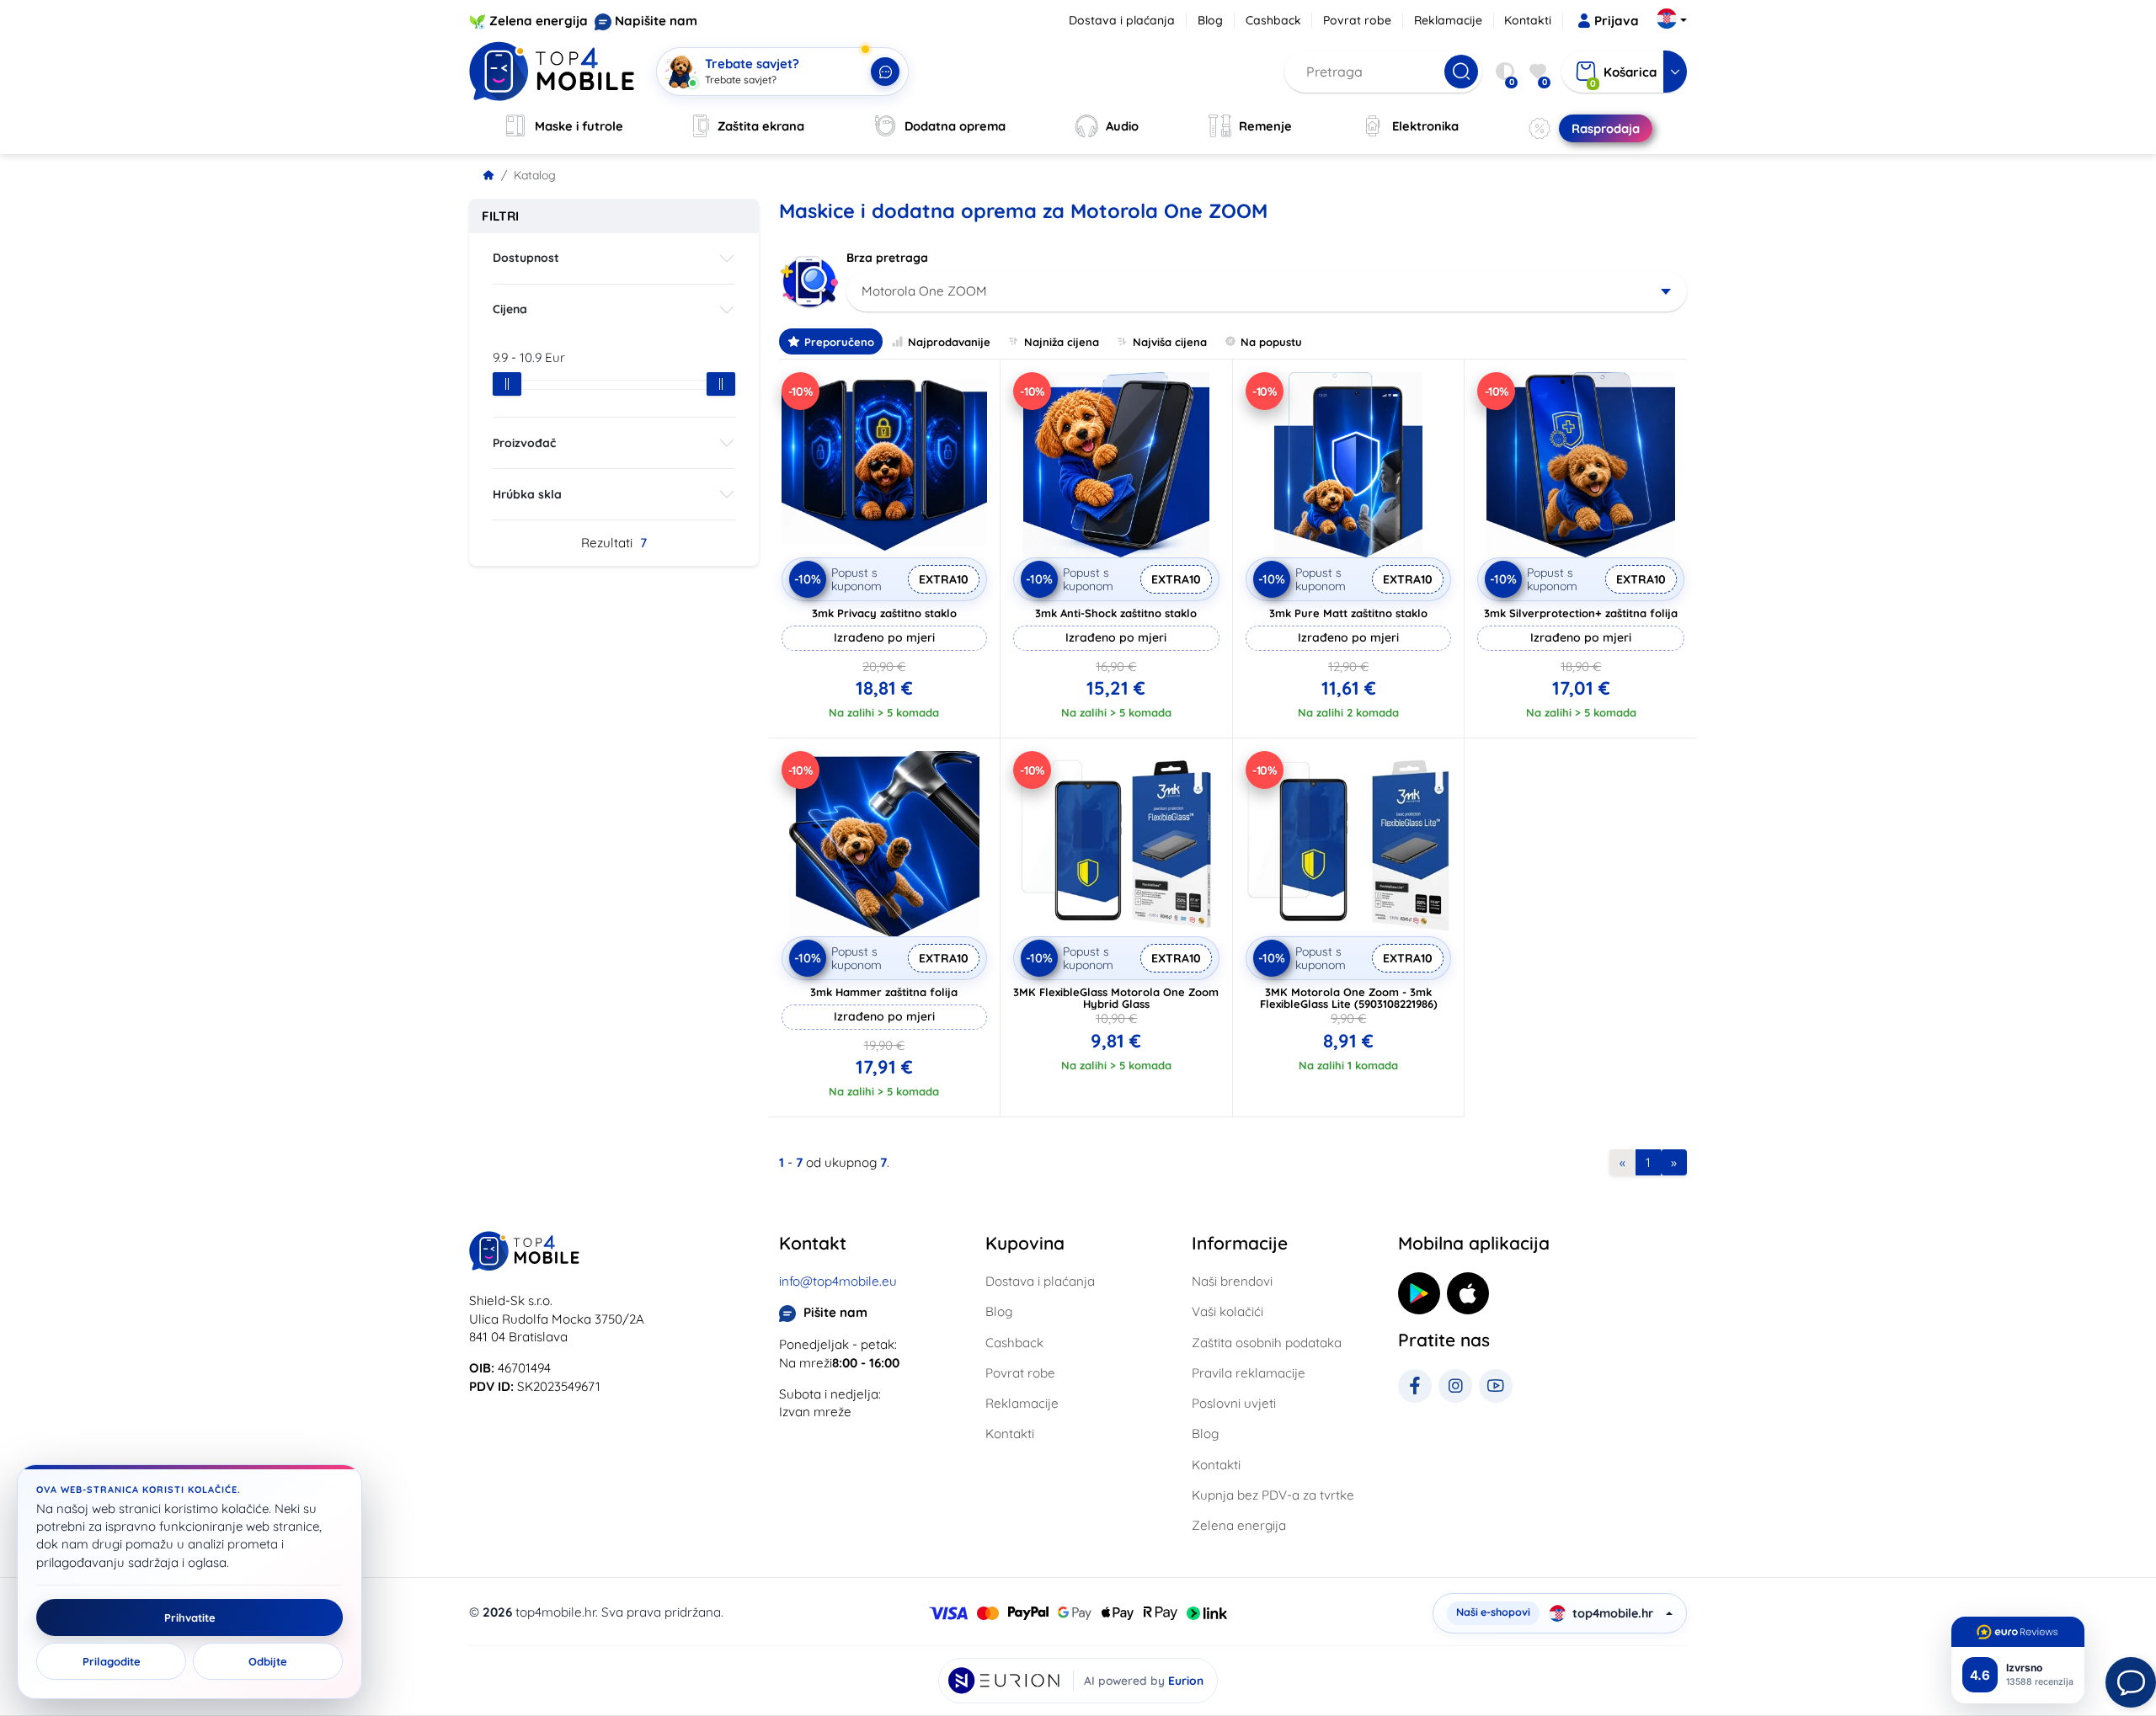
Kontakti (1528, 20)
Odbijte (268, 1661)
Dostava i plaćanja (1122, 20)
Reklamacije (1448, 20)
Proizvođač (524, 443)
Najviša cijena (1170, 342)
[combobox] (1267, 291)
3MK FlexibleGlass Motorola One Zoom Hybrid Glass (1116, 998)
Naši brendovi (1232, 1281)
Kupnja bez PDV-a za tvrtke (1273, 1495)
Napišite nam (656, 21)
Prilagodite (112, 1661)
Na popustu (1271, 342)
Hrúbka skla (527, 494)
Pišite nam (835, 1312)
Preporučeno (839, 342)
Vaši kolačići (1227, 1311)
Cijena (510, 309)
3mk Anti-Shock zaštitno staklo (1116, 613)
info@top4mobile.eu (838, 1281)
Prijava (1617, 21)
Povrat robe (1357, 20)
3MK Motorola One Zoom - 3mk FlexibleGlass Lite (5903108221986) (1349, 998)
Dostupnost (526, 258)
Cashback (1273, 20)
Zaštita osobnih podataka (1267, 1343)
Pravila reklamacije (1249, 1373)
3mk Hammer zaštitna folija (884, 992)
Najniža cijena (1062, 342)
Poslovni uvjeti (1234, 1403)
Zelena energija (539, 21)
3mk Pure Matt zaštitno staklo (1348, 613)
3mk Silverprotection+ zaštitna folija (1581, 613)
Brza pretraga (887, 258)
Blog (1210, 20)
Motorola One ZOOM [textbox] (924, 291)
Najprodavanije (949, 342)
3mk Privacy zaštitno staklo (884, 613)
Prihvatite (190, 1617)
